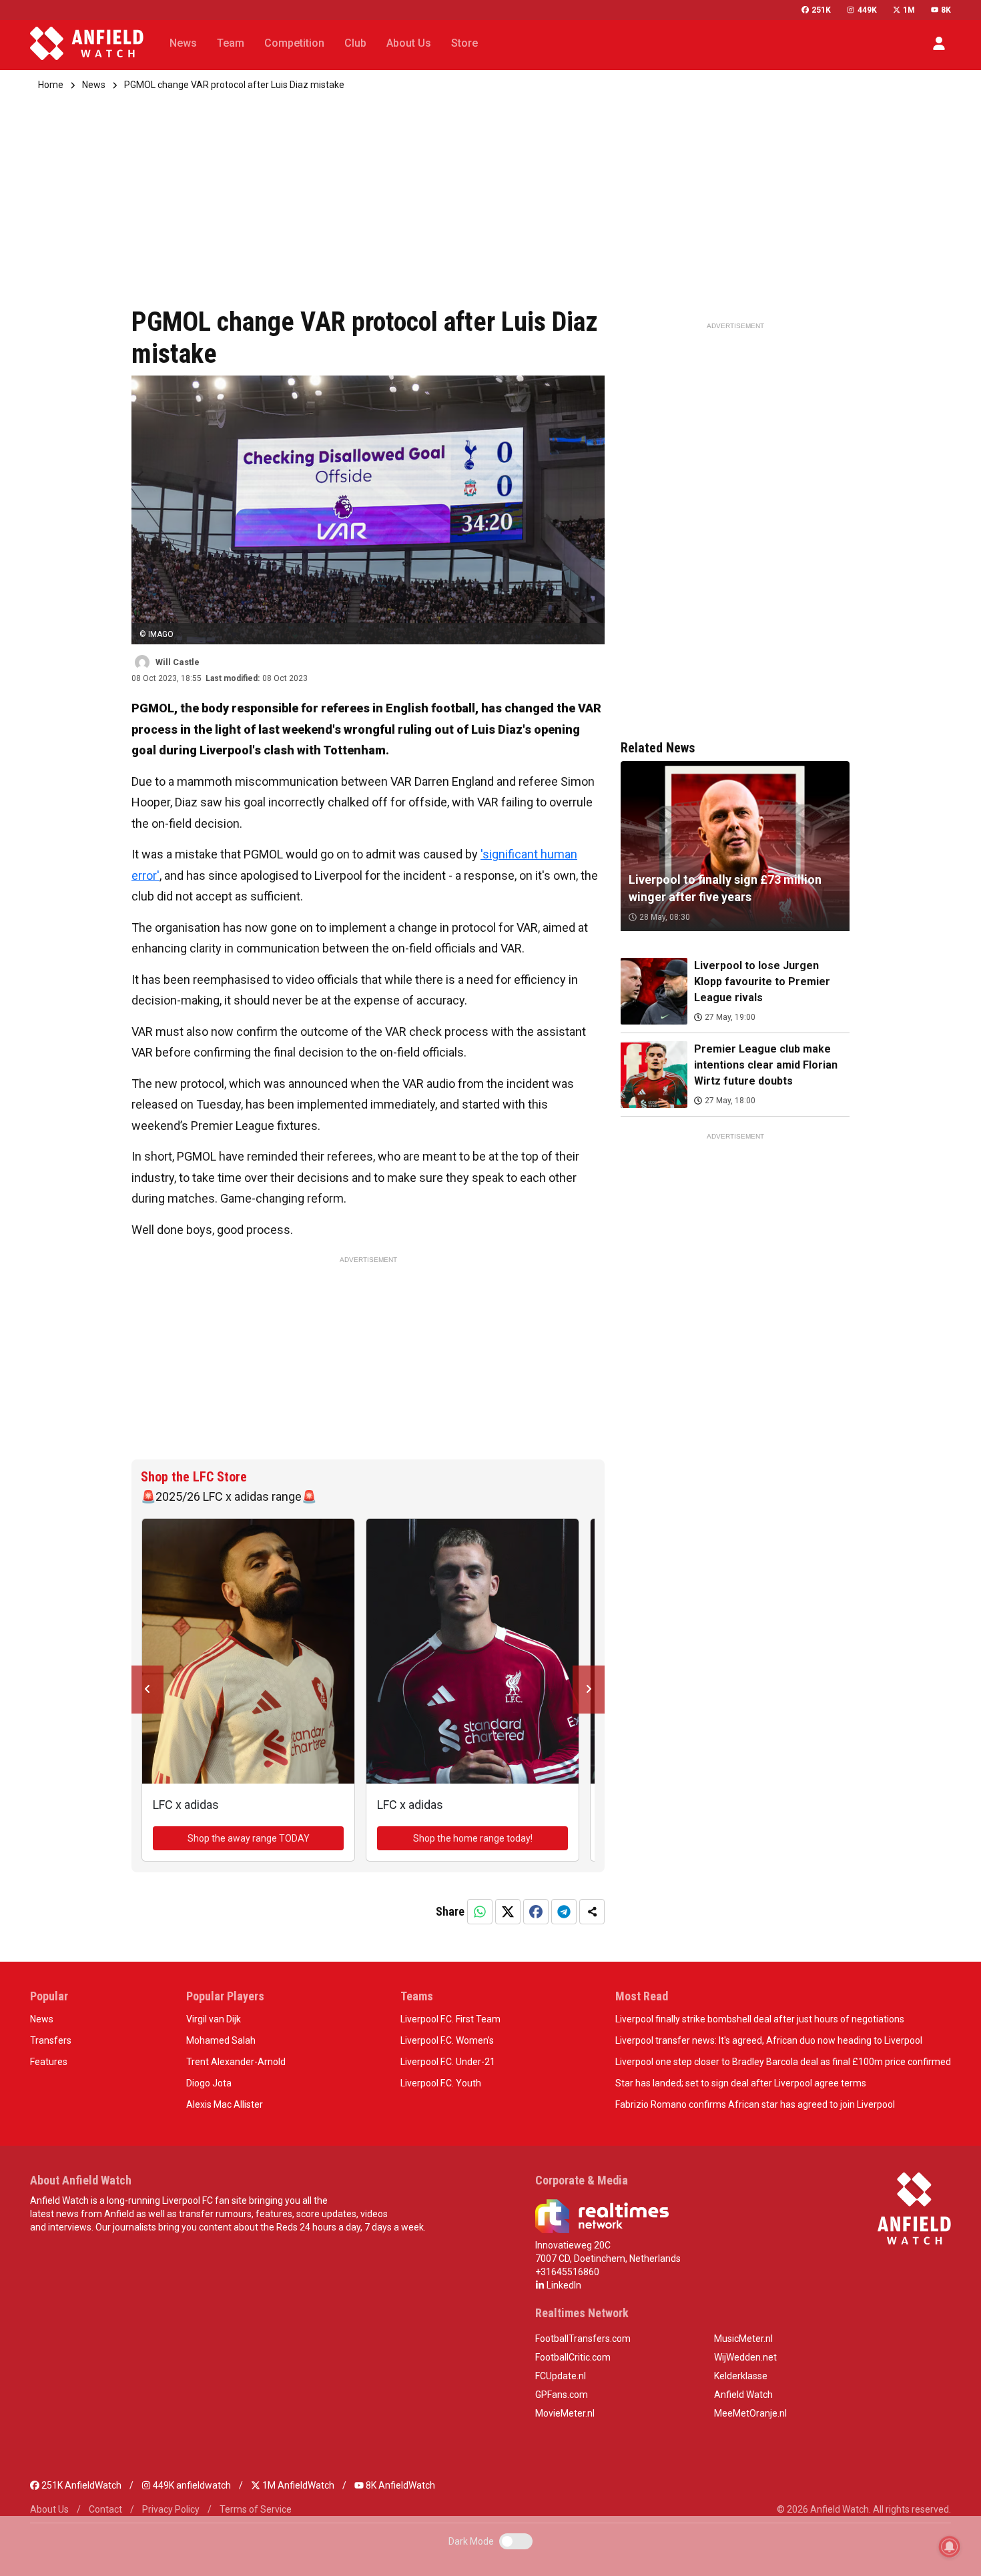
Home (51, 85)
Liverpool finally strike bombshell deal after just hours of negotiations (760, 2019)
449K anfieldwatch (191, 2485)
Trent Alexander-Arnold (236, 2062)
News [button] (183, 43)
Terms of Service (256, 2509)
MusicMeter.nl (743, 2339)
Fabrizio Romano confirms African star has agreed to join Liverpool (755, 2104)
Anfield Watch (743, 2395)
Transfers (51, 2040)
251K (821, 10)
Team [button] (231, 43)
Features (49, 2062)
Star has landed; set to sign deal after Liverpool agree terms (741, 2083)
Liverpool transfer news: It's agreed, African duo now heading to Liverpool (769, 2040)
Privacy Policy (171, 2509)
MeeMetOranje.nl (750, 2413)
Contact (105, 2509)
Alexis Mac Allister (225, 2104)
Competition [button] (294, 43)
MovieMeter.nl (565, 2413)
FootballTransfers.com (583, 2339)
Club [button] (355, 43)
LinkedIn (563, 2285)
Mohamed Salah (221, 2040)
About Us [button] (409, 43)
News (94, 85)
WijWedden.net (745, 2357)
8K (946, 10)
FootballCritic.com (573, 2357)
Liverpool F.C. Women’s (447, 2040)
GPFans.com (562, 2395)
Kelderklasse (741, 2376)
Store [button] (464, 43)
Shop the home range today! (473, 1838)
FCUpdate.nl (561, 2376)
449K (867, 10)
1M (909, 10)
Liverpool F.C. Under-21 (448, 2062)
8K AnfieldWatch (399, 2485)
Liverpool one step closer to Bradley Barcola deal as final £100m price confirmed (783, 2062)
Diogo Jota (209, 2083)
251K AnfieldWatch (80, 2485)
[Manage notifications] (950, 2547)
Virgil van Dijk (214, 2019)
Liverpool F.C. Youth (441, 2083)
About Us (49, 2509)
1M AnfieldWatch (297, 2485)
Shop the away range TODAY (249, 1838)
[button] (939, 43)
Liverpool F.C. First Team (450, 2019)
